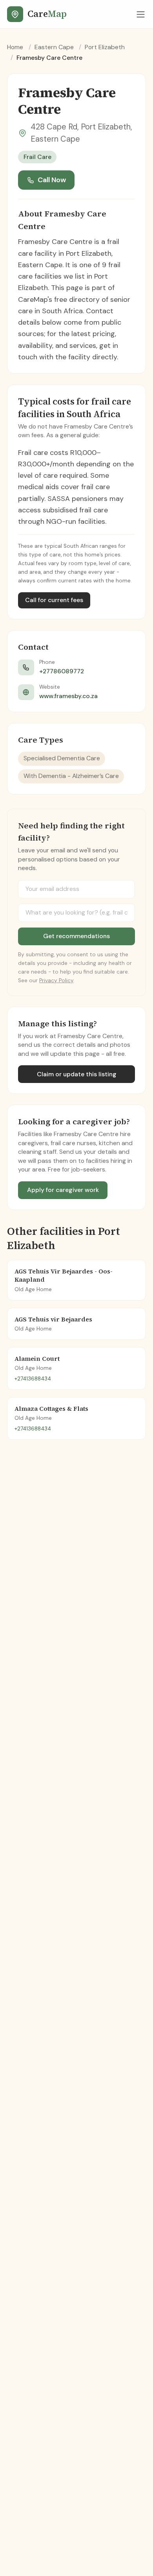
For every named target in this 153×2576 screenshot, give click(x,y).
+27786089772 (62, 671)
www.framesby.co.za (68, 696)
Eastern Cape (54, 47)
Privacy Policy (56, 980)
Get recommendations (76, 936)
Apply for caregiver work (63, 1190)
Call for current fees (54, 600)
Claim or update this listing (77, 1074)
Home (15, 47)
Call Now (52, 180)
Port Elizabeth (105, 47)
